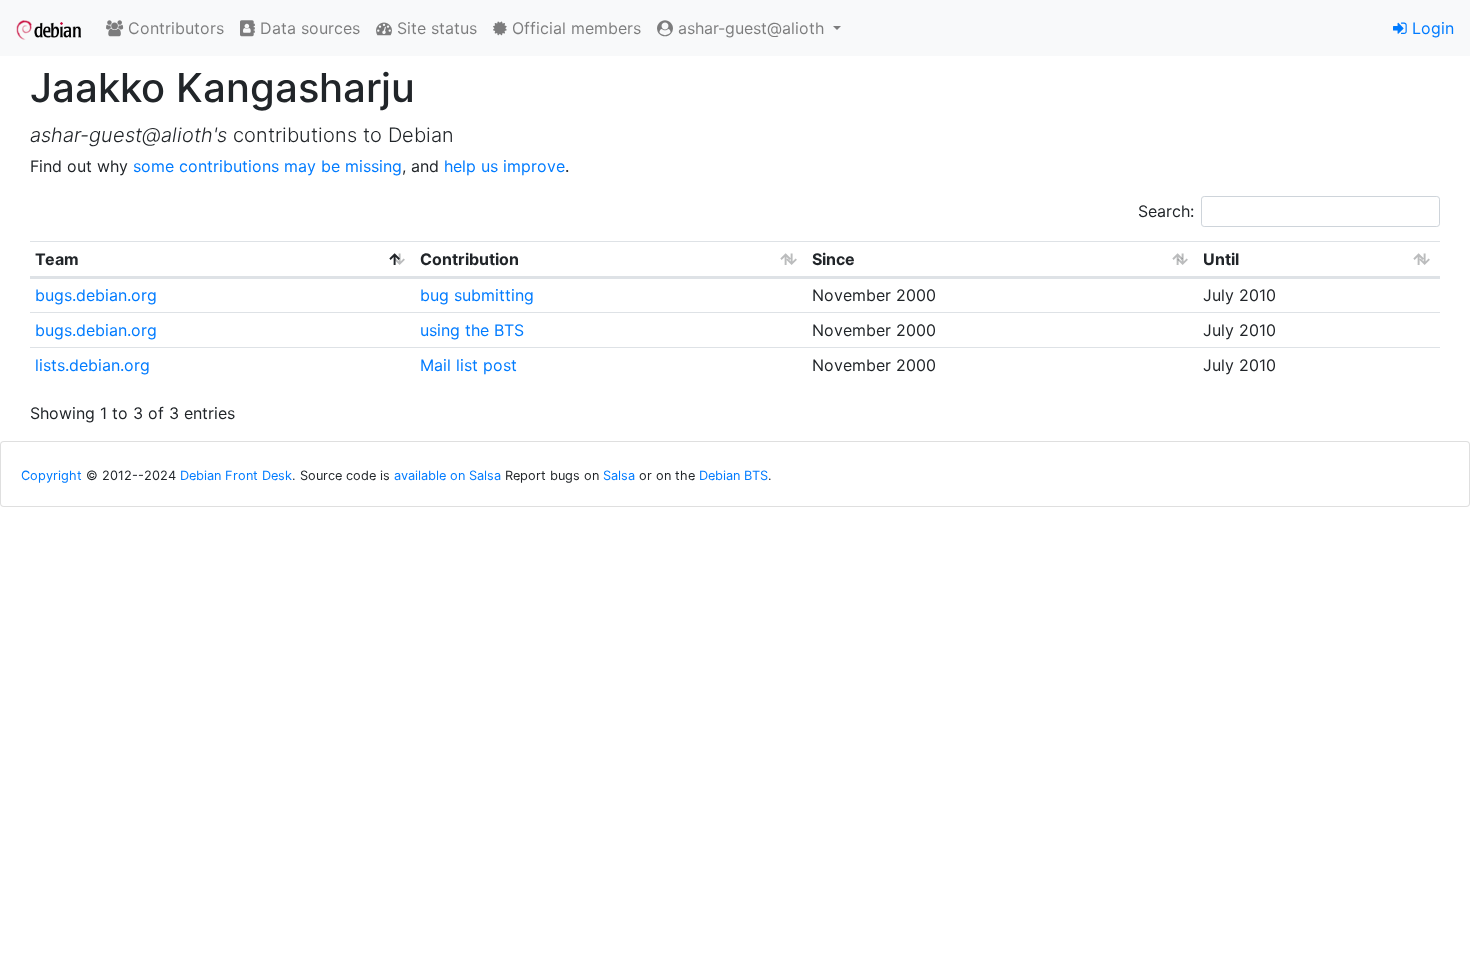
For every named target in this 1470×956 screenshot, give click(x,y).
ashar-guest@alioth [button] (751, 28)
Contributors (173, 28)
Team (57, 259)
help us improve (504, 166)
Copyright (51, 475)
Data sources (307, 28)
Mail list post (468, 365)
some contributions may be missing (267, 166)
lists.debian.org (92, 365)
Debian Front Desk (236, 475)
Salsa (619, 475)
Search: (1166, 211)
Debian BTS (733, 475)
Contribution (469, 259)
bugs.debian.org (96, 295)
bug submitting (477, 295)
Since (833, 259)
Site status (434, 28)
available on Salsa (447, 475)
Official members (574, 28)
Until (1221, 259)
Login (1430, 28)
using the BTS (472, 330)
